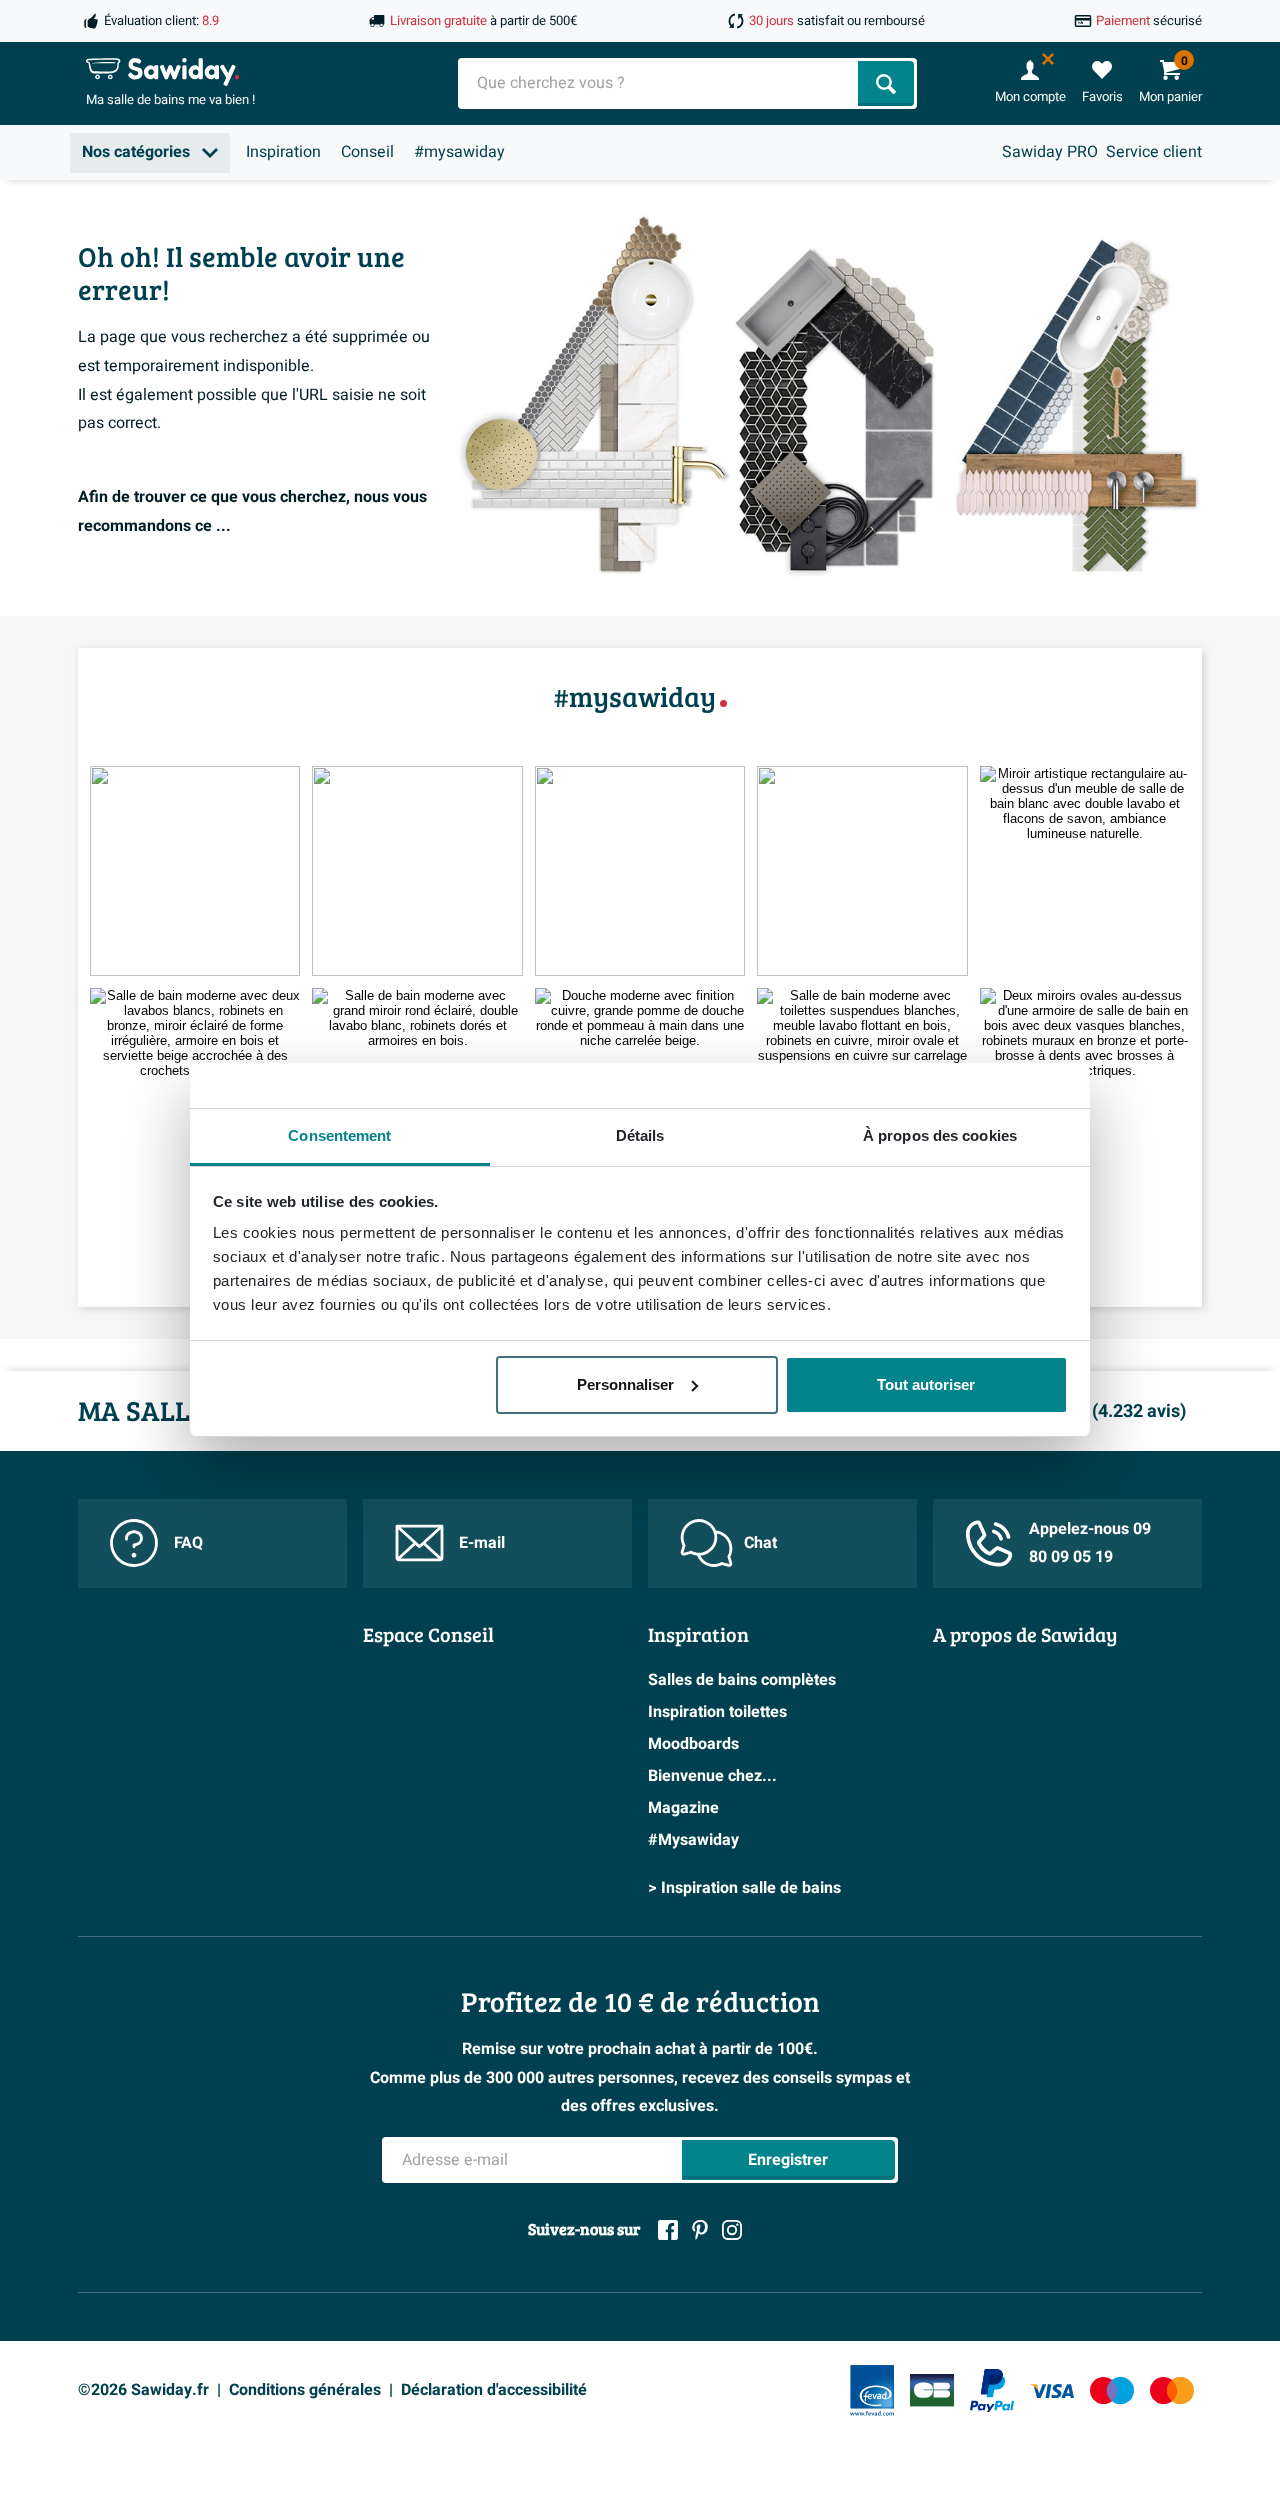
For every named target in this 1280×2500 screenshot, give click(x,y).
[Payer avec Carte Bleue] (932, 2390)
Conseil (367, 152)
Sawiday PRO (1050, 152)
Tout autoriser (926, 1384)
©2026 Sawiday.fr (143, 2390)
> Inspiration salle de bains (744, 1888)
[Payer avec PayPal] (992, 2391)
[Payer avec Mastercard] (1172, 2390)
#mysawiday (459, 152)
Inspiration (283, 152)
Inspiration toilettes (717, 1712)
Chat (760, 1543)
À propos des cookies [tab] (940, 1135)
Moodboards (693, 1744)
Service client (1154, 152)
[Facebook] (668, 2230)
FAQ (188, 1543)
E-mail (482, 1543)
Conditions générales (305, 2390)
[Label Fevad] (872, 2390)
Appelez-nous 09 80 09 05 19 (1090, 1543)
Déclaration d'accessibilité (494, 2390)
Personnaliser (625, 1384)
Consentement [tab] (339, 1135)
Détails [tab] (640, 1135)
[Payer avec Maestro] (1112, 2390)
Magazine (683, 1808)
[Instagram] (732, 2230)
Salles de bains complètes (742, 1680)
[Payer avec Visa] (1052, 2390)
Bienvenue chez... (712, 1776)
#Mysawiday (693, 1840)
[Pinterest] (700, 2230)
